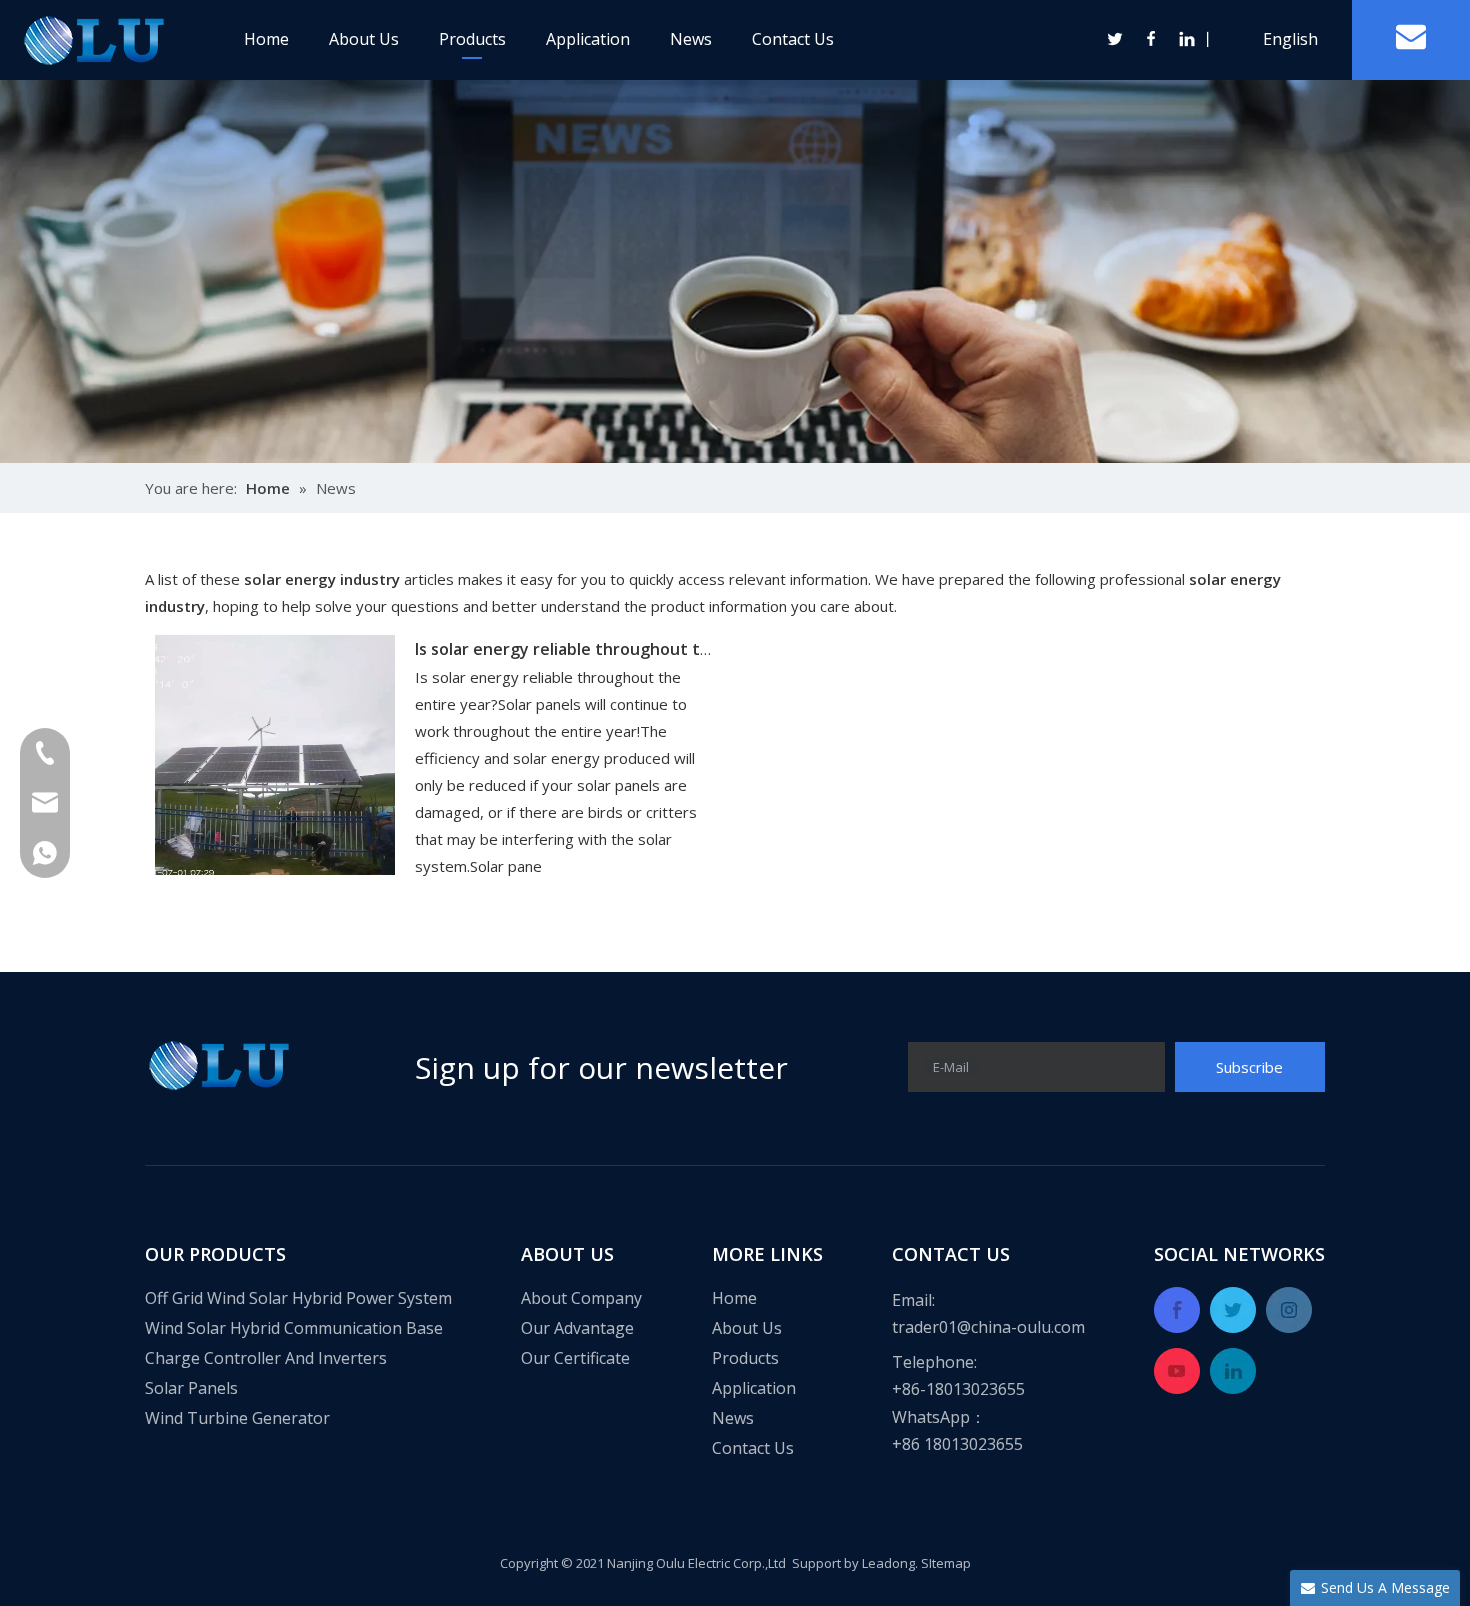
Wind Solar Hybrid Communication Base (294, 1328)
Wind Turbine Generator (237, 1418)
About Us (364, 39)
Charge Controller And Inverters (266, 1358)
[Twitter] (1116, 39)
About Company (581, 1298)
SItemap (946, 1563)
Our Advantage (577, 1328)
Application (588, 39)
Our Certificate (575, 1358)
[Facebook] (1152, 39)
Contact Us (793, 39)
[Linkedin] (1186, 39)
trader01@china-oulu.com (988, 1327)
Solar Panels (191, 1388)
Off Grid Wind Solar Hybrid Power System (298, 1298)
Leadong (888, 1563)
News (691, 39)
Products (472, 39)
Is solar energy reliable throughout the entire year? (617, 649)
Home (266, 39)
